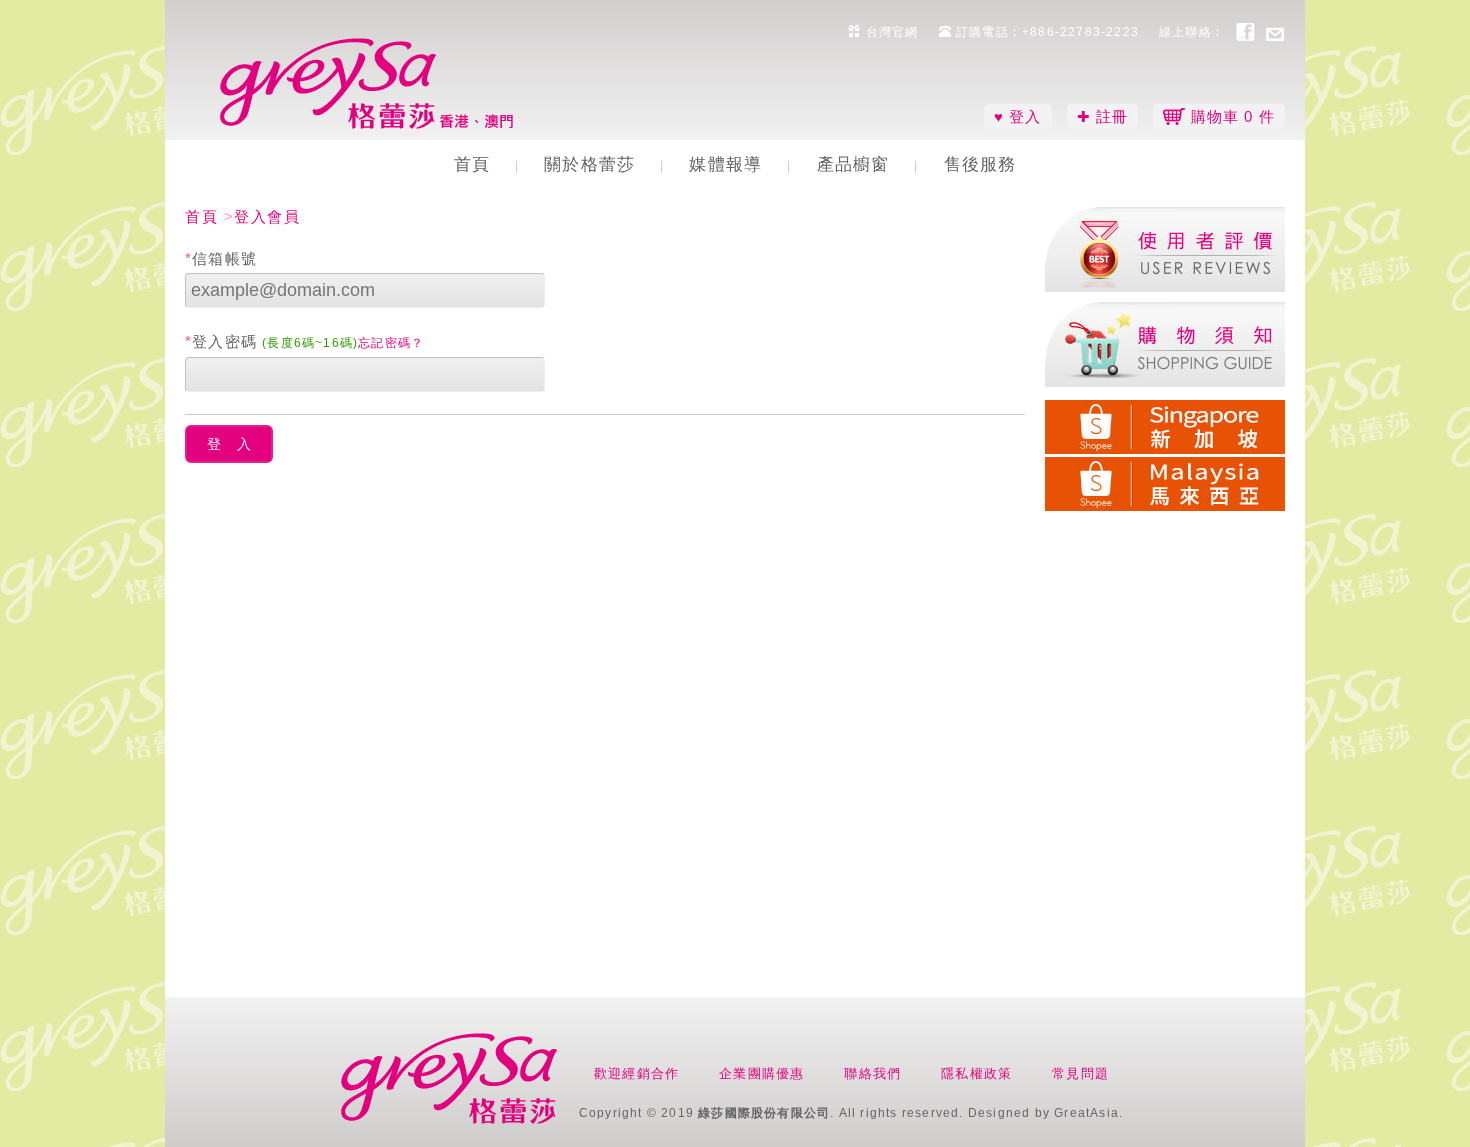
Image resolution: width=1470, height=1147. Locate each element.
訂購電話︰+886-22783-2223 (1045, 32)
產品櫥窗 (853, 164)
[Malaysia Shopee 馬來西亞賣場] (1165, 480)
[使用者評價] (1165, 249)
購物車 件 (1230, 116)
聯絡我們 (872, 1073)
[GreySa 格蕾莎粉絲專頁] (1245, 31)
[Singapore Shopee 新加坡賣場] (1165, 423)
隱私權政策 (976, 1073)
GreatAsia (1086, 1113)
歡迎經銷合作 (636, 1073)
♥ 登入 (1018, 116)
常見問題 (1080, 1073)
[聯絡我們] (1275, 31)
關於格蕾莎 (589, 164)
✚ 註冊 (1103, 116)
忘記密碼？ (391, 343)
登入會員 (267, 216)
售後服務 (980, 164)
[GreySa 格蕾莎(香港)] (370, 83)
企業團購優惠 (761, 1073)
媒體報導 (725, 164)
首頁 (472, 164)
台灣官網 (890, 32)
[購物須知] (1165, 344)
